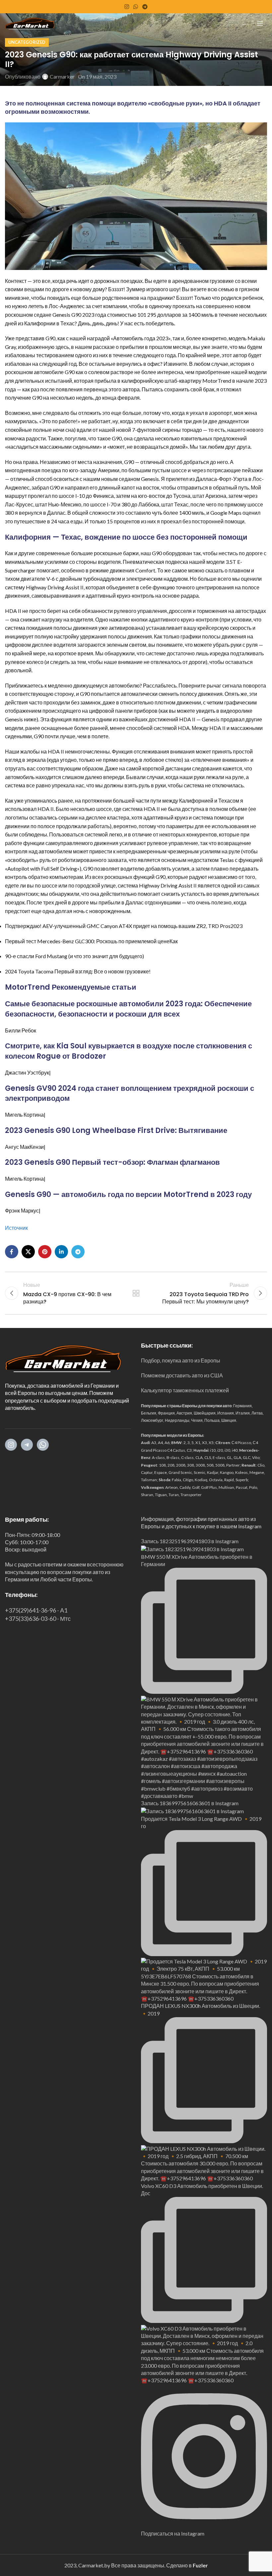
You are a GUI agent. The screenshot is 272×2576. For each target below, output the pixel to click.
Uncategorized (27, 42)
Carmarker (62, 76)
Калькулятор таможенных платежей (185, 1390)
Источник (16, 1228)
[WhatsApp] (43, 1445)
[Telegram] (27, 1445)
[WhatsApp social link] (136, 7)
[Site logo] (30, 22)
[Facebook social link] (12, 1252)
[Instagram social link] (127, 7)
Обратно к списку (136, 1293)
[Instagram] (11, 1445)
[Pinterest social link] (45, 1252)
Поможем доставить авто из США (182, 1375)
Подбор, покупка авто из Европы (181, 1360)
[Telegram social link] (145, 7)
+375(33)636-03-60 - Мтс (38, 1618)
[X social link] (28, 1252)
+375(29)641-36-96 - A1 (36, 1610)
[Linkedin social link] (61, 1252)
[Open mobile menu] (260, 23)
